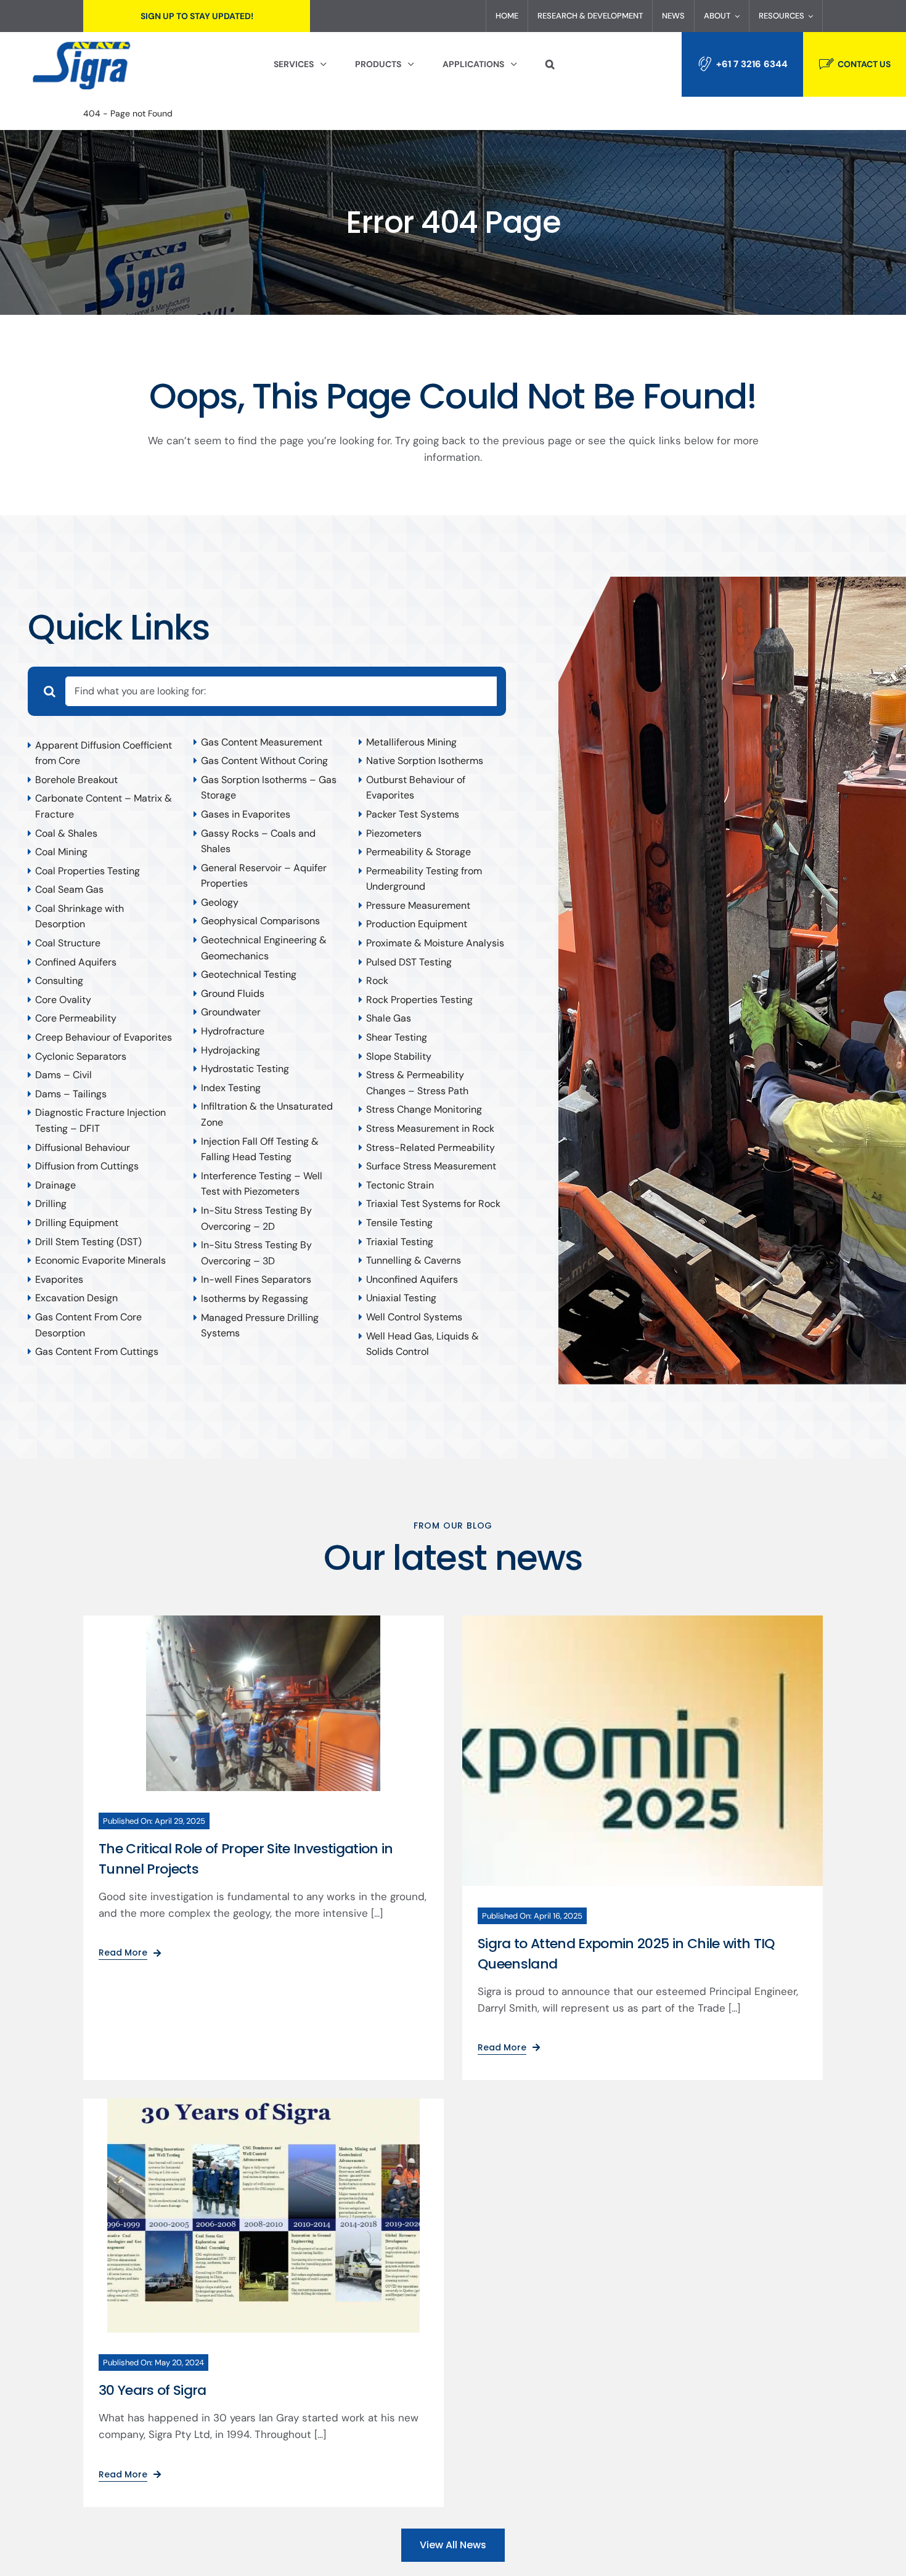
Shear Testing (397, 1037)
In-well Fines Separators (256, 1279)
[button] (550, 65)
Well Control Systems (414, 1317)
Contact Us (864, 64)
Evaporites (59, 1279)
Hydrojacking (231, 1050)
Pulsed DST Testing (409, 962)
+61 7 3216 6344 (752, 64)
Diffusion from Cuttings (87, 1166)
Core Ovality (63, 1000)
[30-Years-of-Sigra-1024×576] (263, 2103)
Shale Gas (389, 1018)
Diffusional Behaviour (83, 1148)
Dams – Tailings (71, 1094)
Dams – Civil (63, 1075)
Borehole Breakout (76, 780)
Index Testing (231, 1088)
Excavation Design (76, 1298)
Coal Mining (61, 852)
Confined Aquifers (76, 962)
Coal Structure (68, 943)
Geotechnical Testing (249, 974)
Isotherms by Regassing (255, 1298)
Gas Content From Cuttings (97, 1351)
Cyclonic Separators (81, 1056)
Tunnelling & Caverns (414, 1260)
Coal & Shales (66, 833)
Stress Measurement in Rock (430, 1128)
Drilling (51, 1204)
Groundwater (231, 1012)
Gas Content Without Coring (264, 761)
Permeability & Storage (418, 852)
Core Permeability (76, 1018)
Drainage (55, 1185)
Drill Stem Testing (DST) (88, 1242)
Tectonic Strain (400, 1185)
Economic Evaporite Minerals (100, 1260)
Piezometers (394, 833)
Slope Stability (399, 1056)
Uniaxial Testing (401, 1298)
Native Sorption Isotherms (425, 761)
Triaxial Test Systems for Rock (433, 1204)
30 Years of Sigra (153, 2390)
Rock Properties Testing (419, 1000)
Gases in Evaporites (246, 814)
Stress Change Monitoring (424, 1109)
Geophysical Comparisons (260, 921)
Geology (220, 902)
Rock (377, 981)
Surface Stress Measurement (431, 1166)
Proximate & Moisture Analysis (435, 943)
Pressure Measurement (418, 905)
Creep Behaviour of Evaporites (104, 1037)
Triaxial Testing (400, 1242)
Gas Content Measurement (262, 742)
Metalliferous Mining (411, 742)
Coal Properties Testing (88, 871)
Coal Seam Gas (69, 889)
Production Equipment (417, 924)
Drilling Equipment (77, 1223)
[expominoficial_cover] (643, 1620)
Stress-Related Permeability (431, 1148)
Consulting (59, 981)
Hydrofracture (233, 1031)
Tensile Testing (399, 1223)
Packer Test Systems (413, 814)
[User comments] (263, 1620)
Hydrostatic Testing (245, 1069)
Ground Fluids (233, 993)
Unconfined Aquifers (412, 1279)
